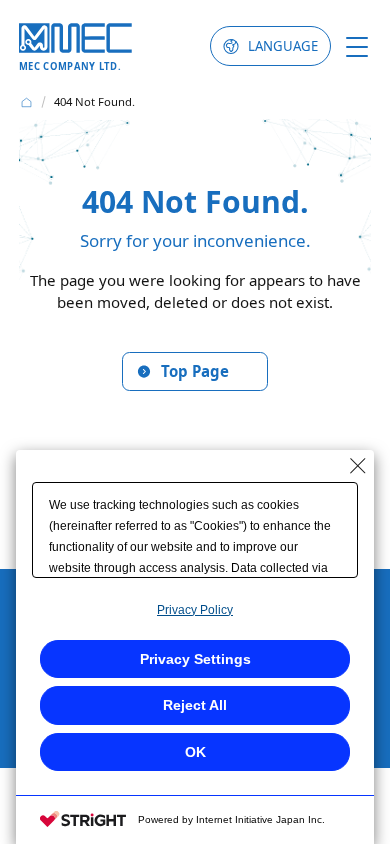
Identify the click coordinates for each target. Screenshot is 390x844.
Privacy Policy (195, 610)
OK (195, 752)
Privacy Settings (195, 659)
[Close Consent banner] (358, 466)
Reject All (195, 705)
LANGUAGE (283, 46)
